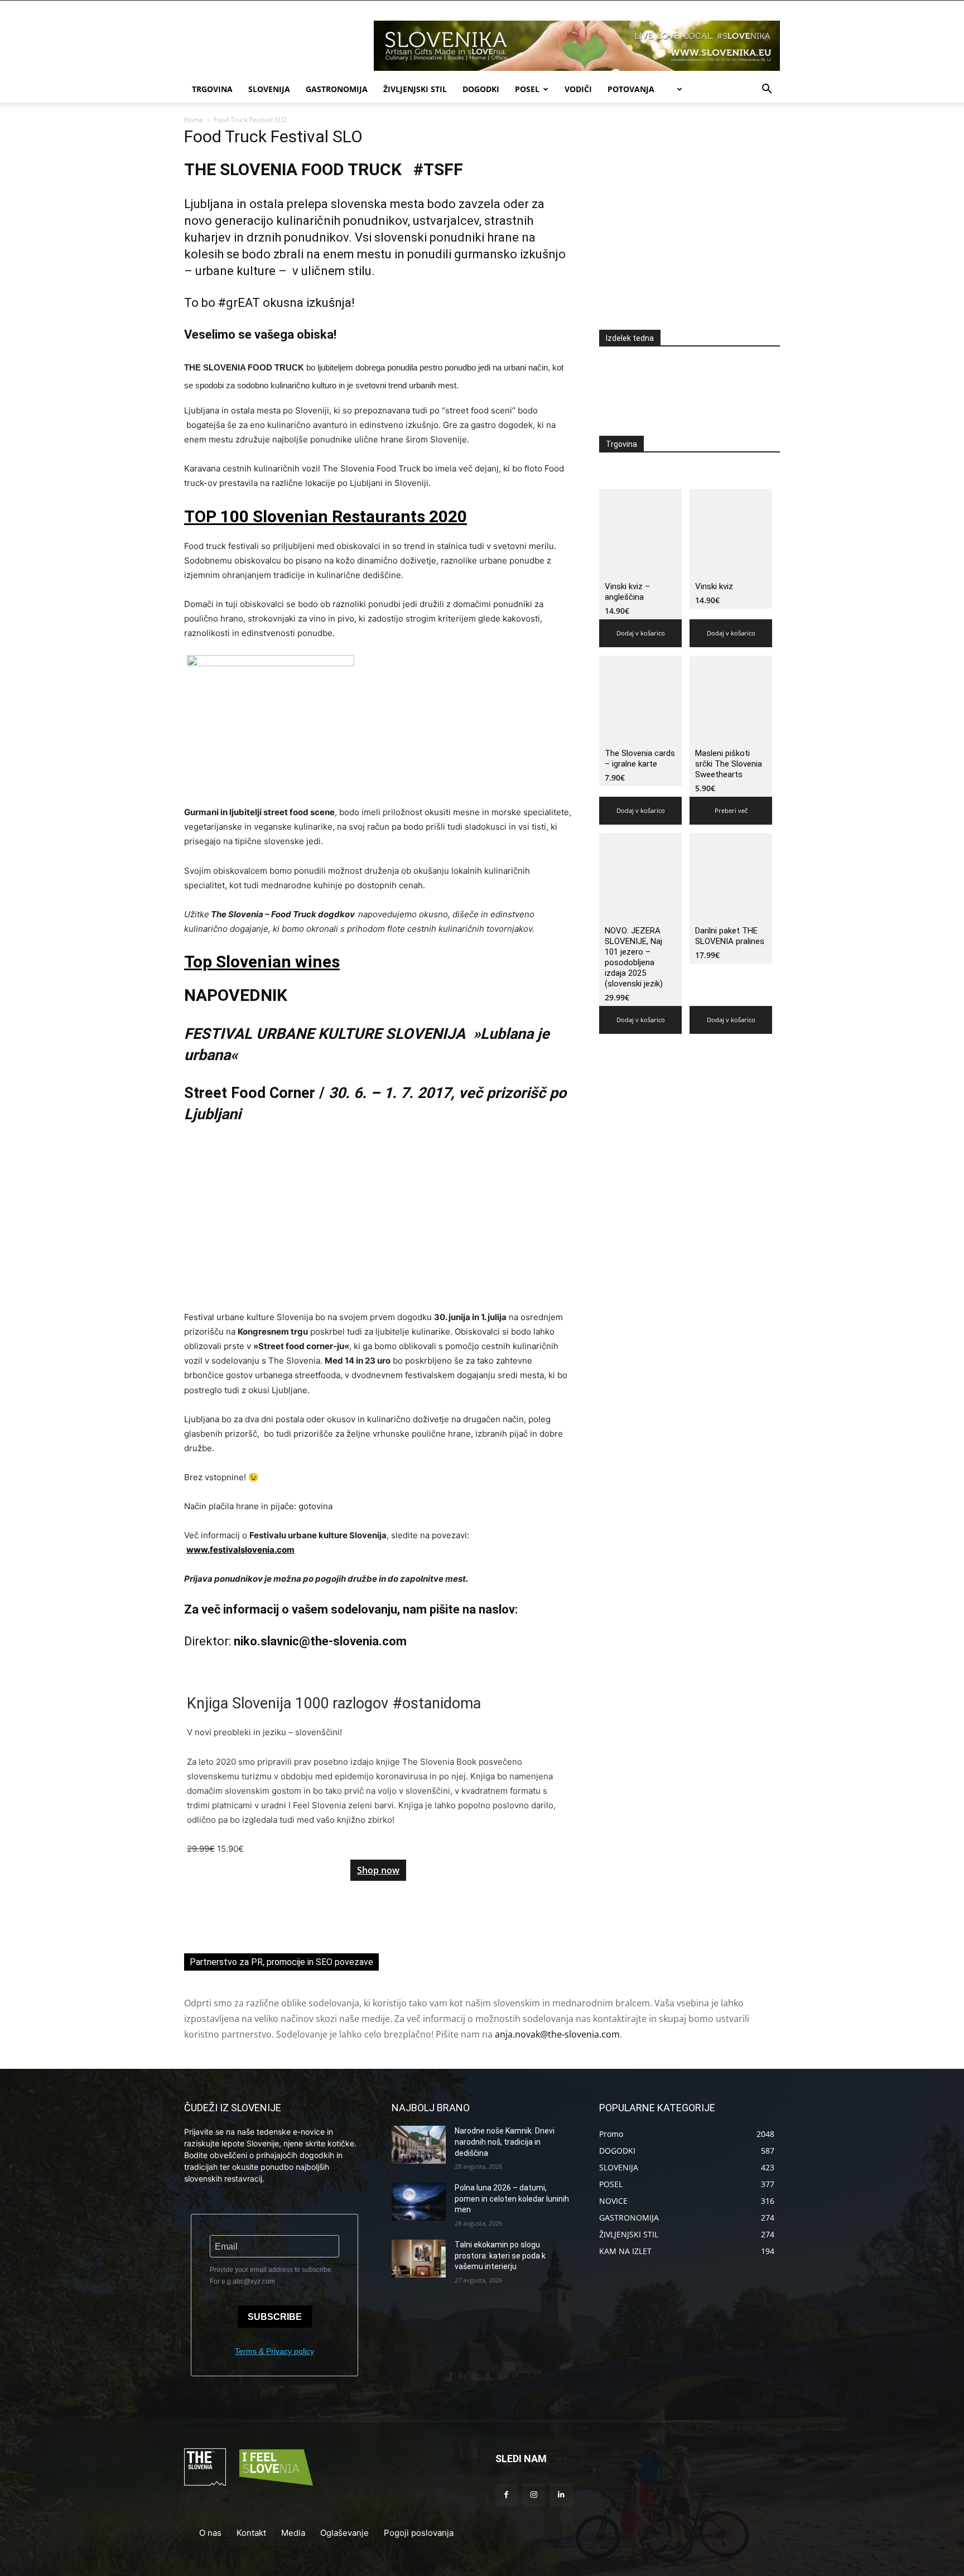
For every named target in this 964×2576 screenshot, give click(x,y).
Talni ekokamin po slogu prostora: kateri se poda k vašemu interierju (500, 2255)
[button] (767, 90)
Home (194, 120)
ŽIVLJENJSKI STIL (415, 89)
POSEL (527, 89)
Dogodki (481, 89)
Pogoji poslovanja (419, 2533)
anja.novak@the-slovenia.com (557, 2034)
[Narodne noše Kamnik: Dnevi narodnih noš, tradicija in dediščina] (419, 2145)
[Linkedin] (561, 2495)
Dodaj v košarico (641, 633)
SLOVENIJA (269, 89)
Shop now (378, 1870)
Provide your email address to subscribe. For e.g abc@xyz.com (271, 2276)
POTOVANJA (631, 89)
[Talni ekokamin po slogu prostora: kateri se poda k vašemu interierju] (419, 2259)
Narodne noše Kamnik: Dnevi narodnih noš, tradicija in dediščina (505, 2142)
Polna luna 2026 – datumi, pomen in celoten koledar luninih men (512, 2199)
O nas (210, 2533)
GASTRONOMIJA (337, 89)
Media (293, 2533)
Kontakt (251, 2533)
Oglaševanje (344, 2533)
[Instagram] (534, 2495)
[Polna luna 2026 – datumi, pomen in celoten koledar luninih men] (419, 2202)
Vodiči (578, 89)
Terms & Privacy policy (274, 2351)
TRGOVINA (212, 89)
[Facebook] (506, 2495)
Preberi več (731, 810)
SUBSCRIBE (275, 2317)
